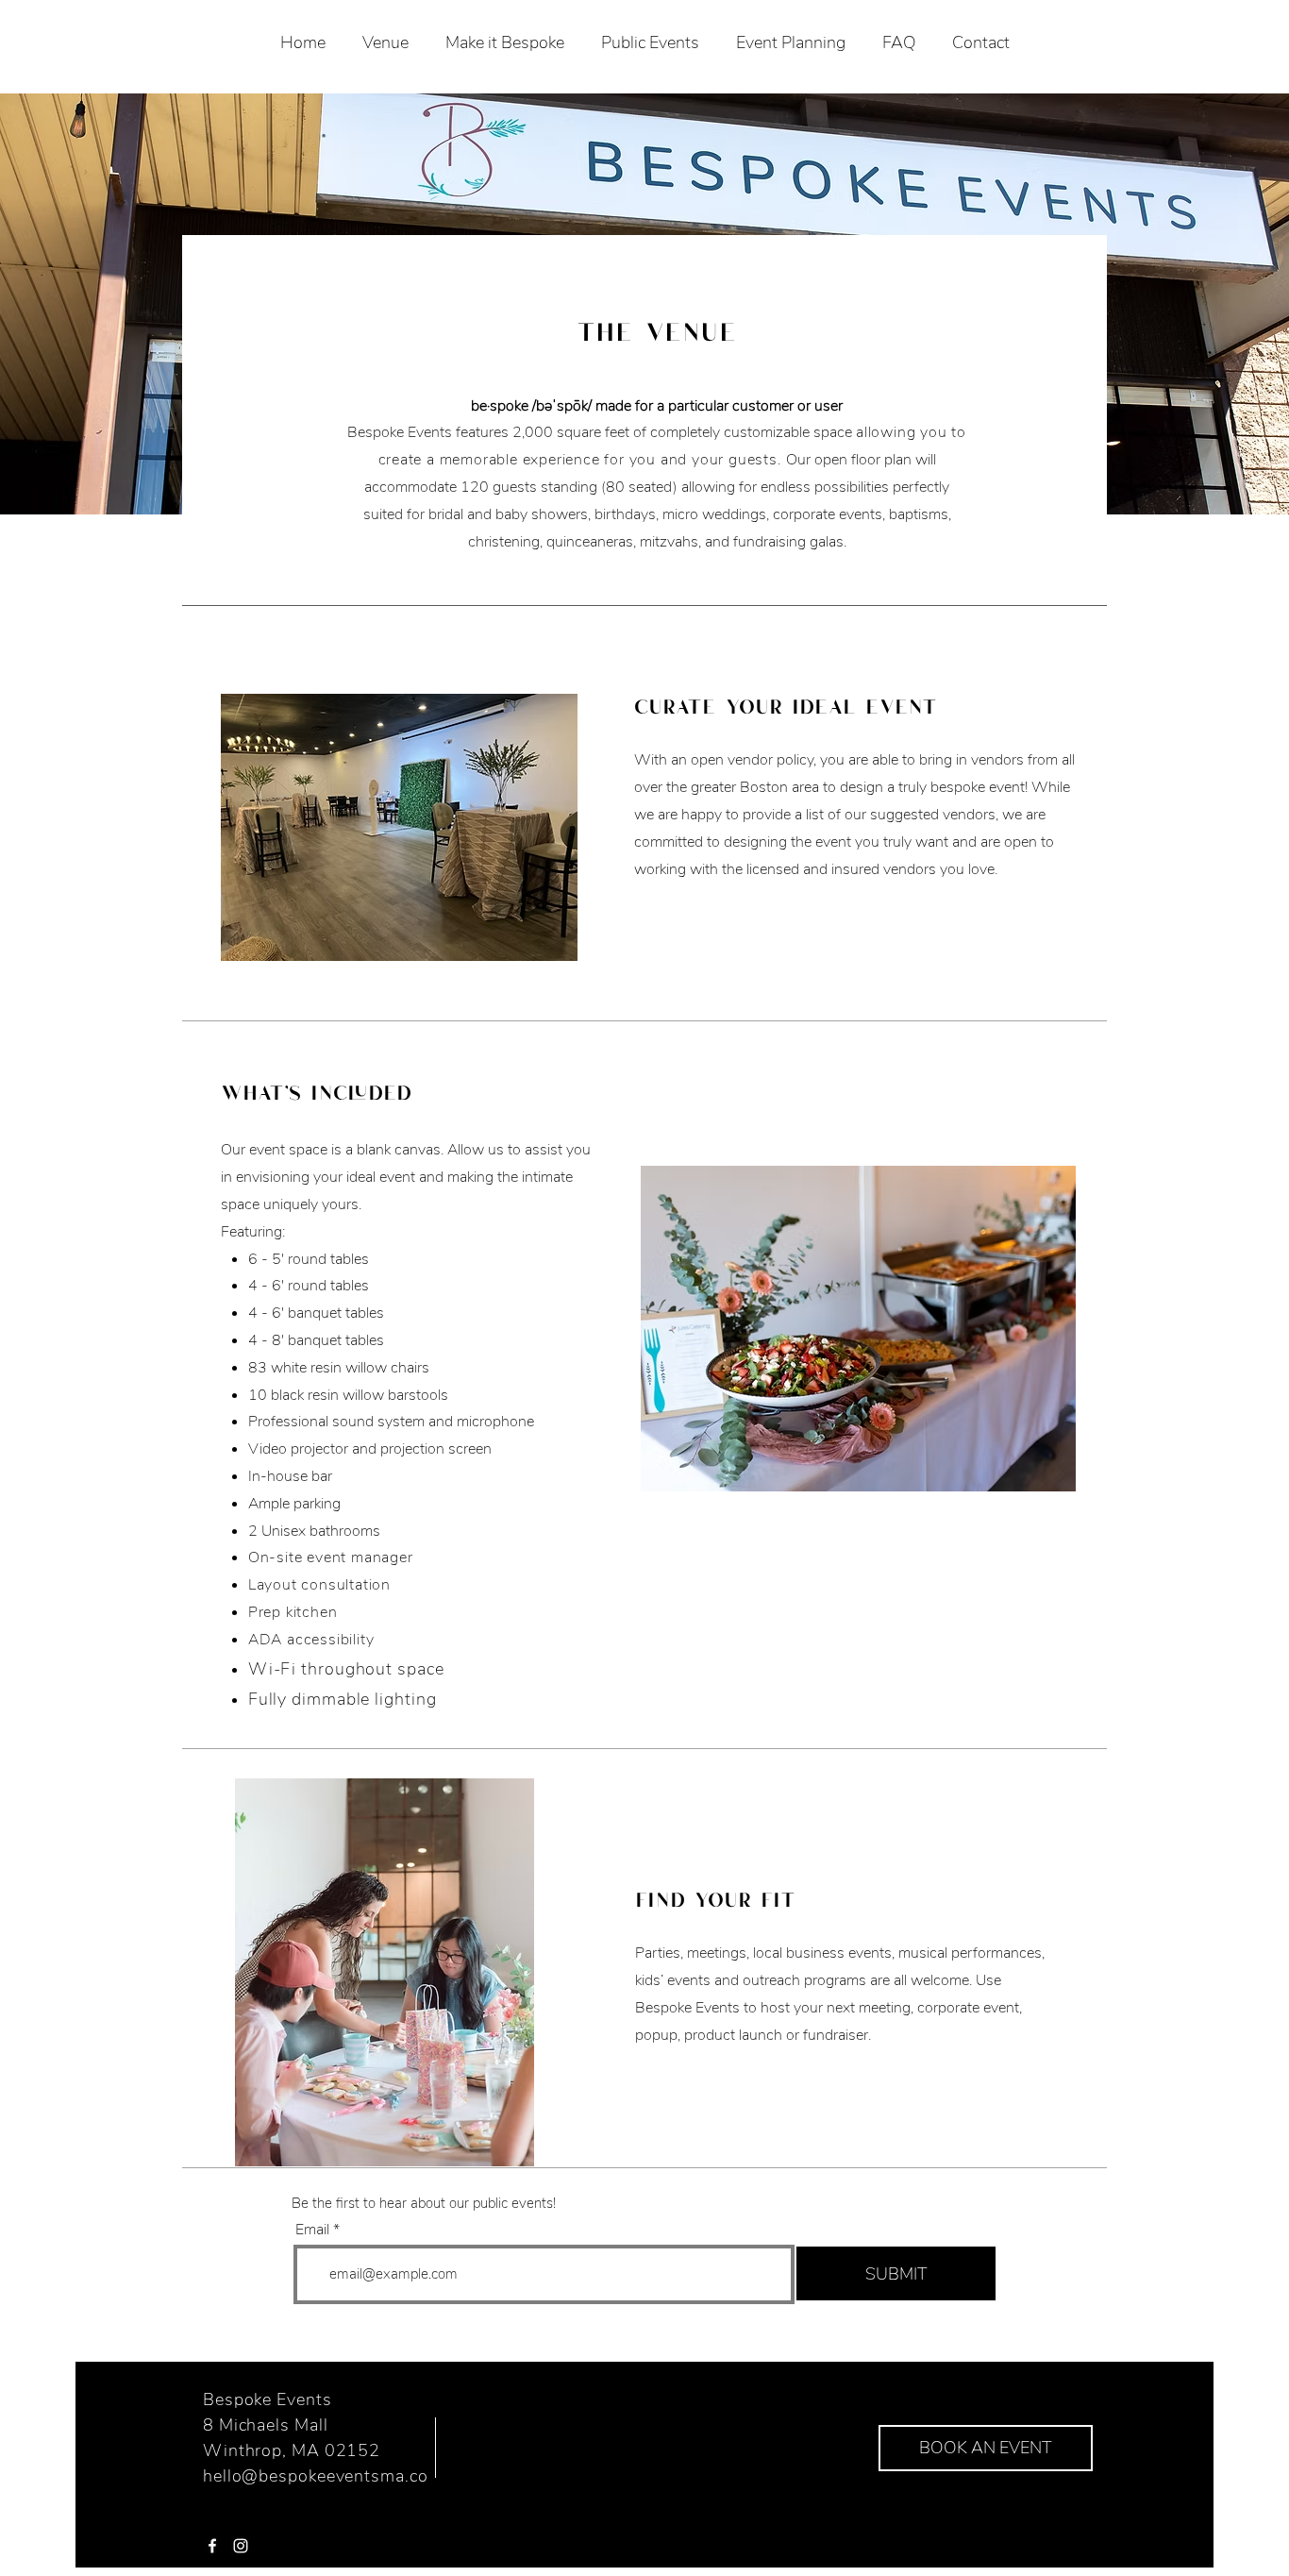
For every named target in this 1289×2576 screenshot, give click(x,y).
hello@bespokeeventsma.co (316, 2476)
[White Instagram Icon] (241, 2546)
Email (312, 2230)
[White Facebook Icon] (212, 2546)
